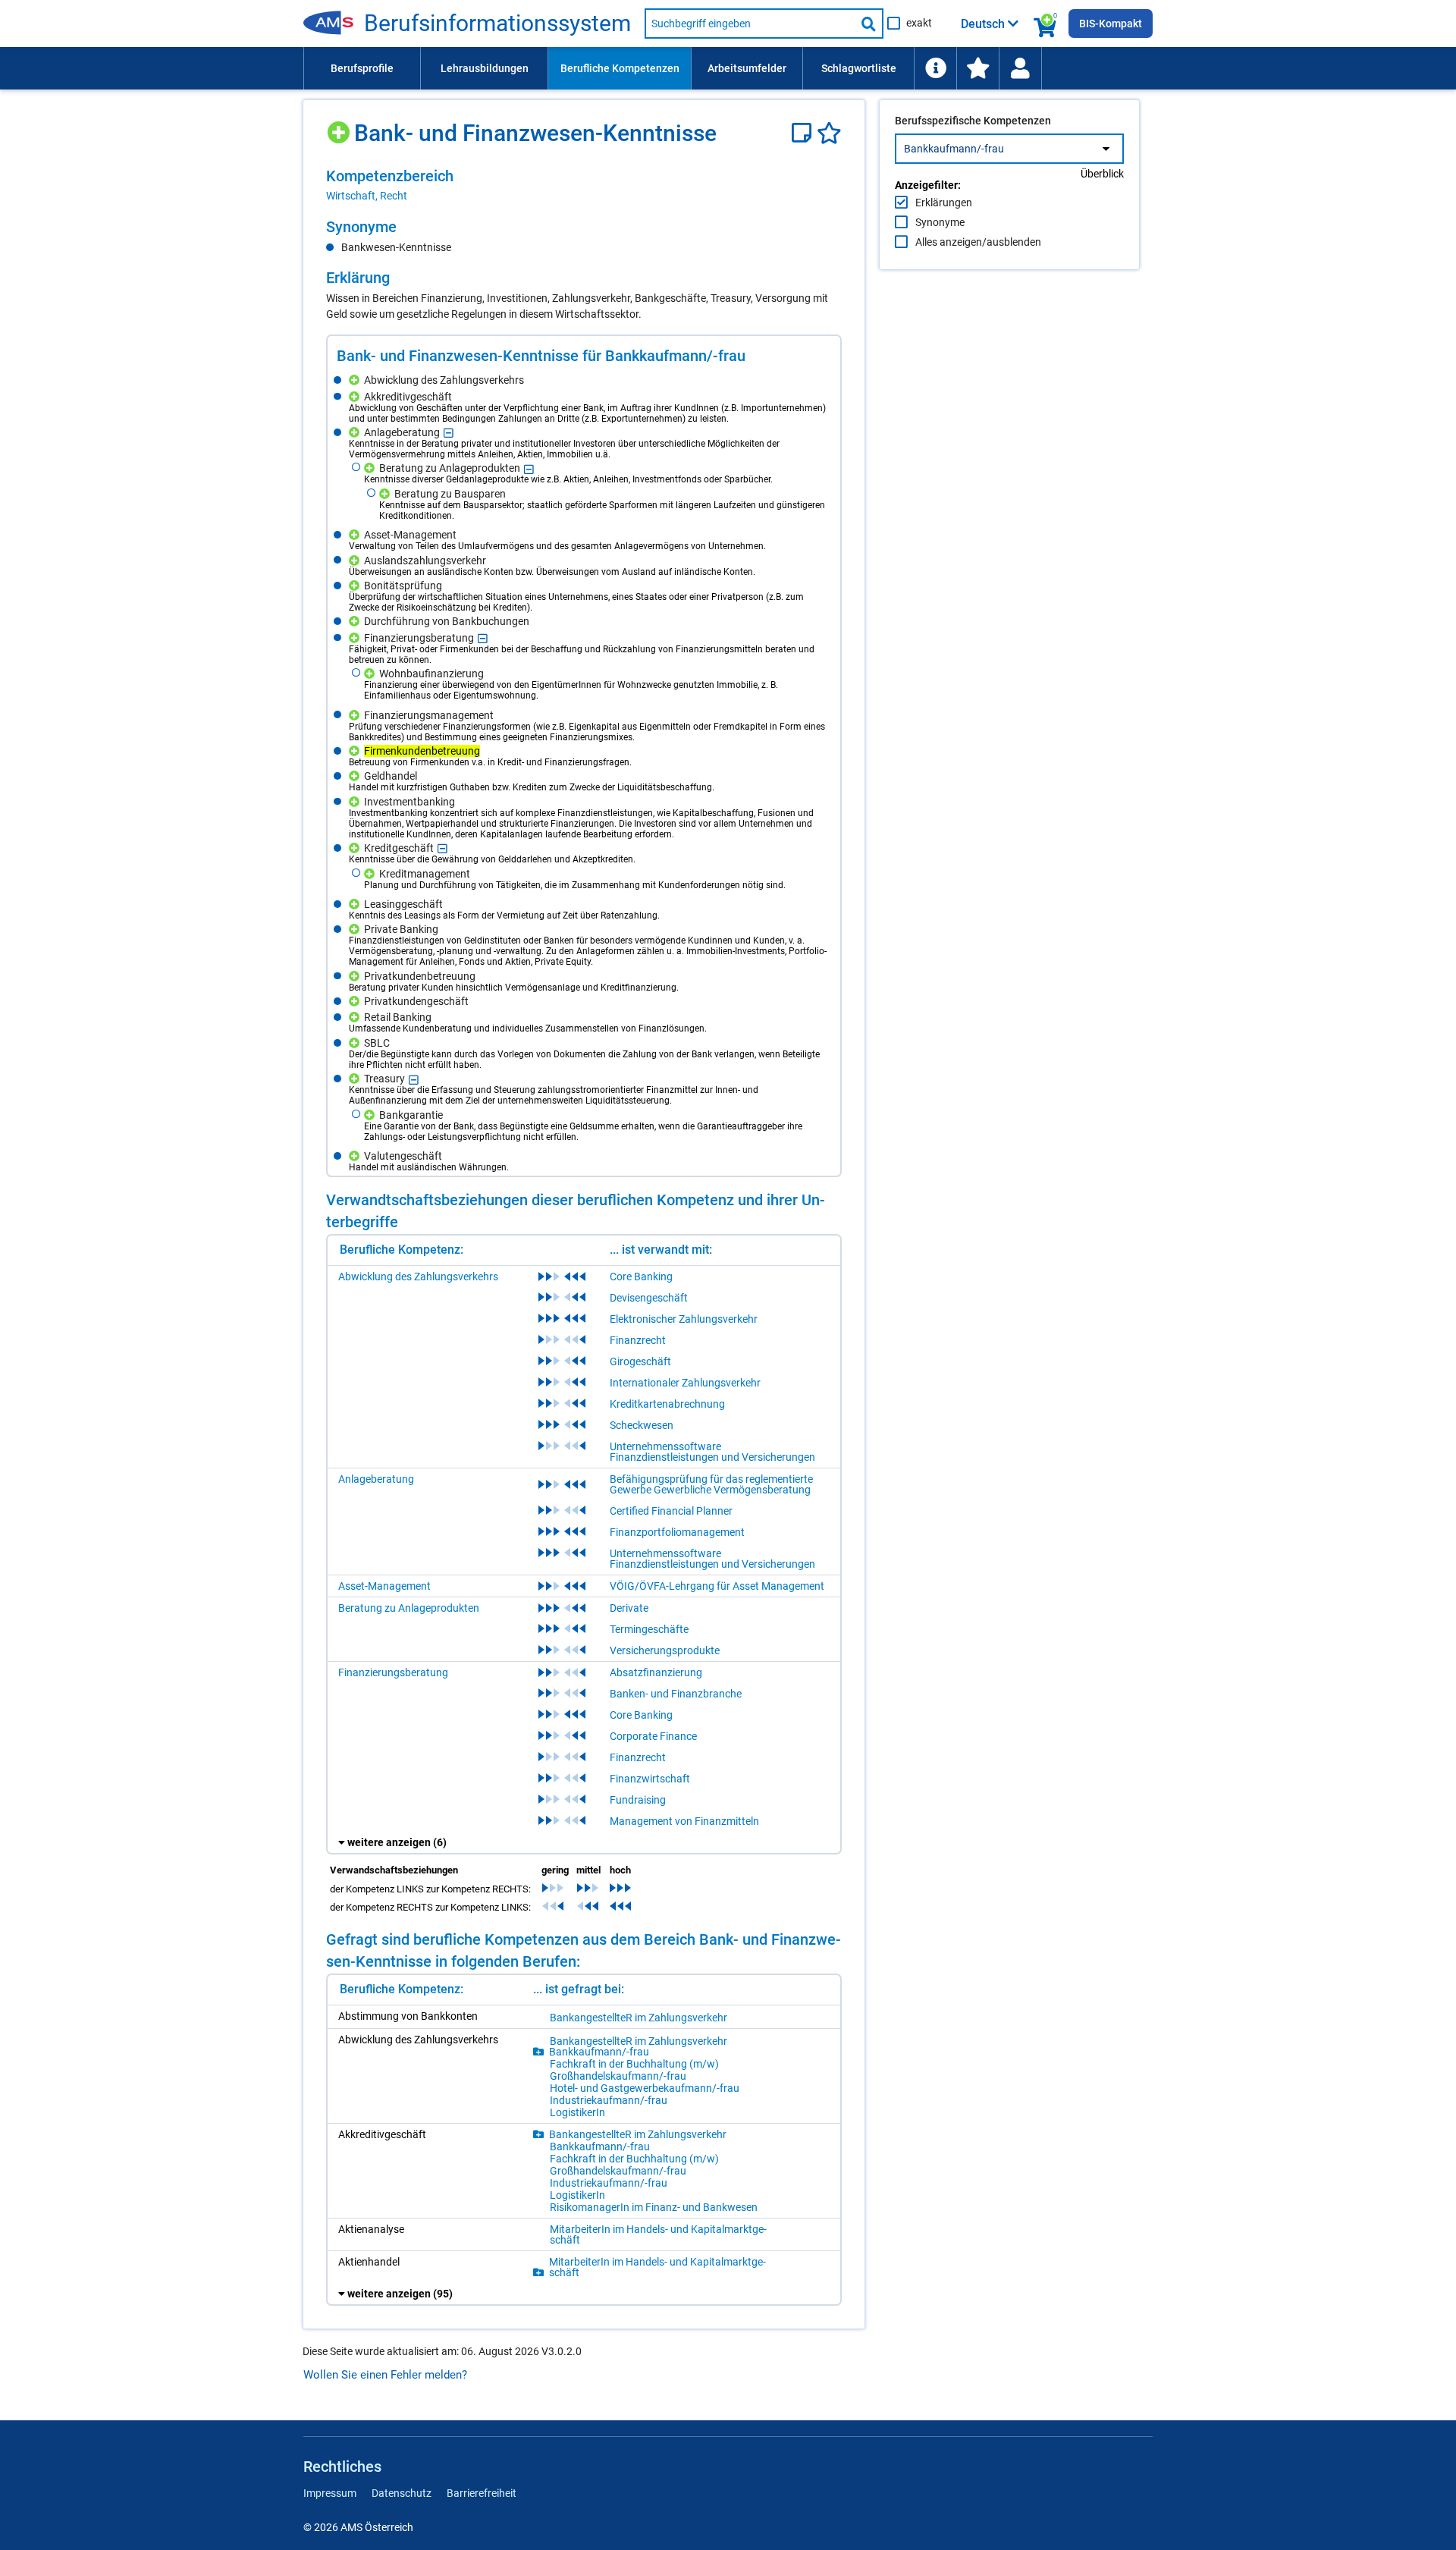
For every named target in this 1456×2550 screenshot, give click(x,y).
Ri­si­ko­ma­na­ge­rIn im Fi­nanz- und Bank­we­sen (654, 2207)
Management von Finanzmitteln (684, 1821)
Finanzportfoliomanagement (677, 1532)
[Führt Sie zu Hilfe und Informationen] (935, 68)
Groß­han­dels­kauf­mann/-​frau (618, 2076)
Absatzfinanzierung (656, 1672)
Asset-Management (384, 1586)
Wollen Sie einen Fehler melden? (385, 2375)
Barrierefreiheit (482, 2493)
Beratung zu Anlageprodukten (409, 1608)
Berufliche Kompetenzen (620, 68)
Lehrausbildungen (485, 68)
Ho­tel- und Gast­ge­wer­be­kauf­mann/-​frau (645, 2088)
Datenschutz (402, 2493)
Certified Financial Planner (671, 1511)
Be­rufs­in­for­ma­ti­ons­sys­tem (497, 24)
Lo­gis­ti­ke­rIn (577, 2112)
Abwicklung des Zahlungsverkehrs (418, 1277)
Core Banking (641, 1277)
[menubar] (728, 68)
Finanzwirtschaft (650, 1779)
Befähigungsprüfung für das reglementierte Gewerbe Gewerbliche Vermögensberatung (711, 1484)
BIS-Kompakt (1111, 24)
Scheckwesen (642, 1425)
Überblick (1102, 174)
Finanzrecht (638, 1340)
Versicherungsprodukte (665, 1650)
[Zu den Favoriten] (977, 68)
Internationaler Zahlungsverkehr (685, 1383)
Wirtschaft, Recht (367, 196)
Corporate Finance (653, 1736)
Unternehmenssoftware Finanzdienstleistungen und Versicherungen (712, 1452)
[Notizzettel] (804, 133)
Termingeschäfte (649, 1629)
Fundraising (638, 1800)
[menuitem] (362, 68)
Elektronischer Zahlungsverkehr (684, 1319)
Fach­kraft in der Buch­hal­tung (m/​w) (634, 2064)
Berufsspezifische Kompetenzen (973, 121)
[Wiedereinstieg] (1020, 68)
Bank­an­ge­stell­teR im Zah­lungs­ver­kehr (639, 2018)
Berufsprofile (362, 68)
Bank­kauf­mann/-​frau (599, 2052)
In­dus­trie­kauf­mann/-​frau (609, 2100)
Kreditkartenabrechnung (667, 1404)
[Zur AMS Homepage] (334, 24)
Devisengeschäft (649, 1298)
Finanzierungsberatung (393, 1672)
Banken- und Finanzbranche (676, 1694)
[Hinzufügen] (340, 127)
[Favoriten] (829, 133)
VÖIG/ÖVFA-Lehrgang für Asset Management (717, 1586)
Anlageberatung (376, 1479)
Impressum (330, 2493)
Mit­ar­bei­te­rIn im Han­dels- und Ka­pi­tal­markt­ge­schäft (658, 2234)
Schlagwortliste (859, 68)
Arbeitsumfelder (747, 68)
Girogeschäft (640, 1361)
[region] (584, 185)
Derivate (629, 1608)
